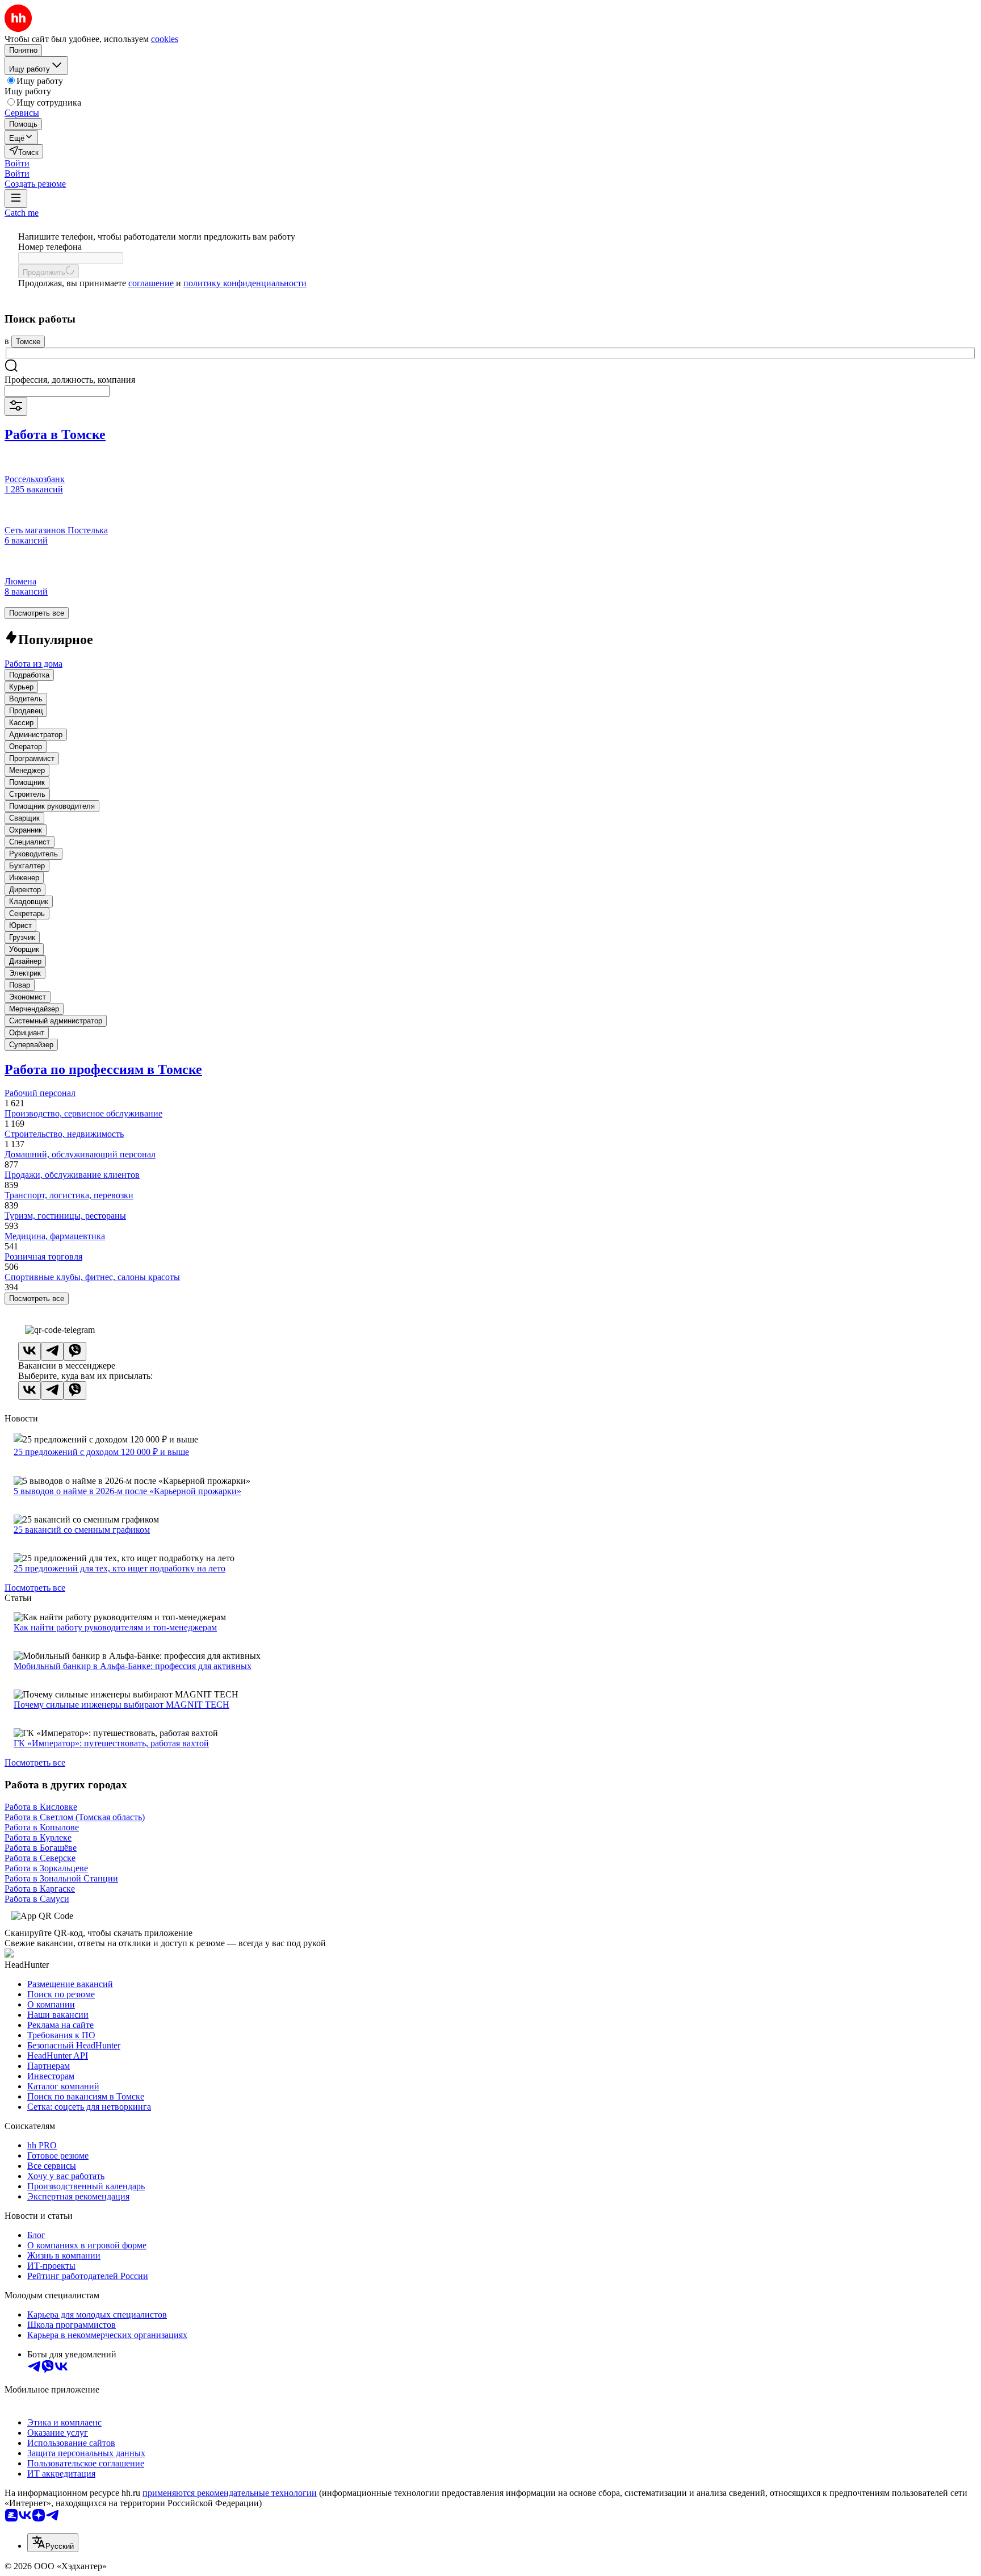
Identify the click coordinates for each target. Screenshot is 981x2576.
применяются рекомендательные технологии (230, 2493)
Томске (28, 342)
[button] (17, 163)
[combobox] (57, 391)
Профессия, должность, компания (70, 380)
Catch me (22, 213)
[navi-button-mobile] (16, 198)
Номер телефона (50, 247)
